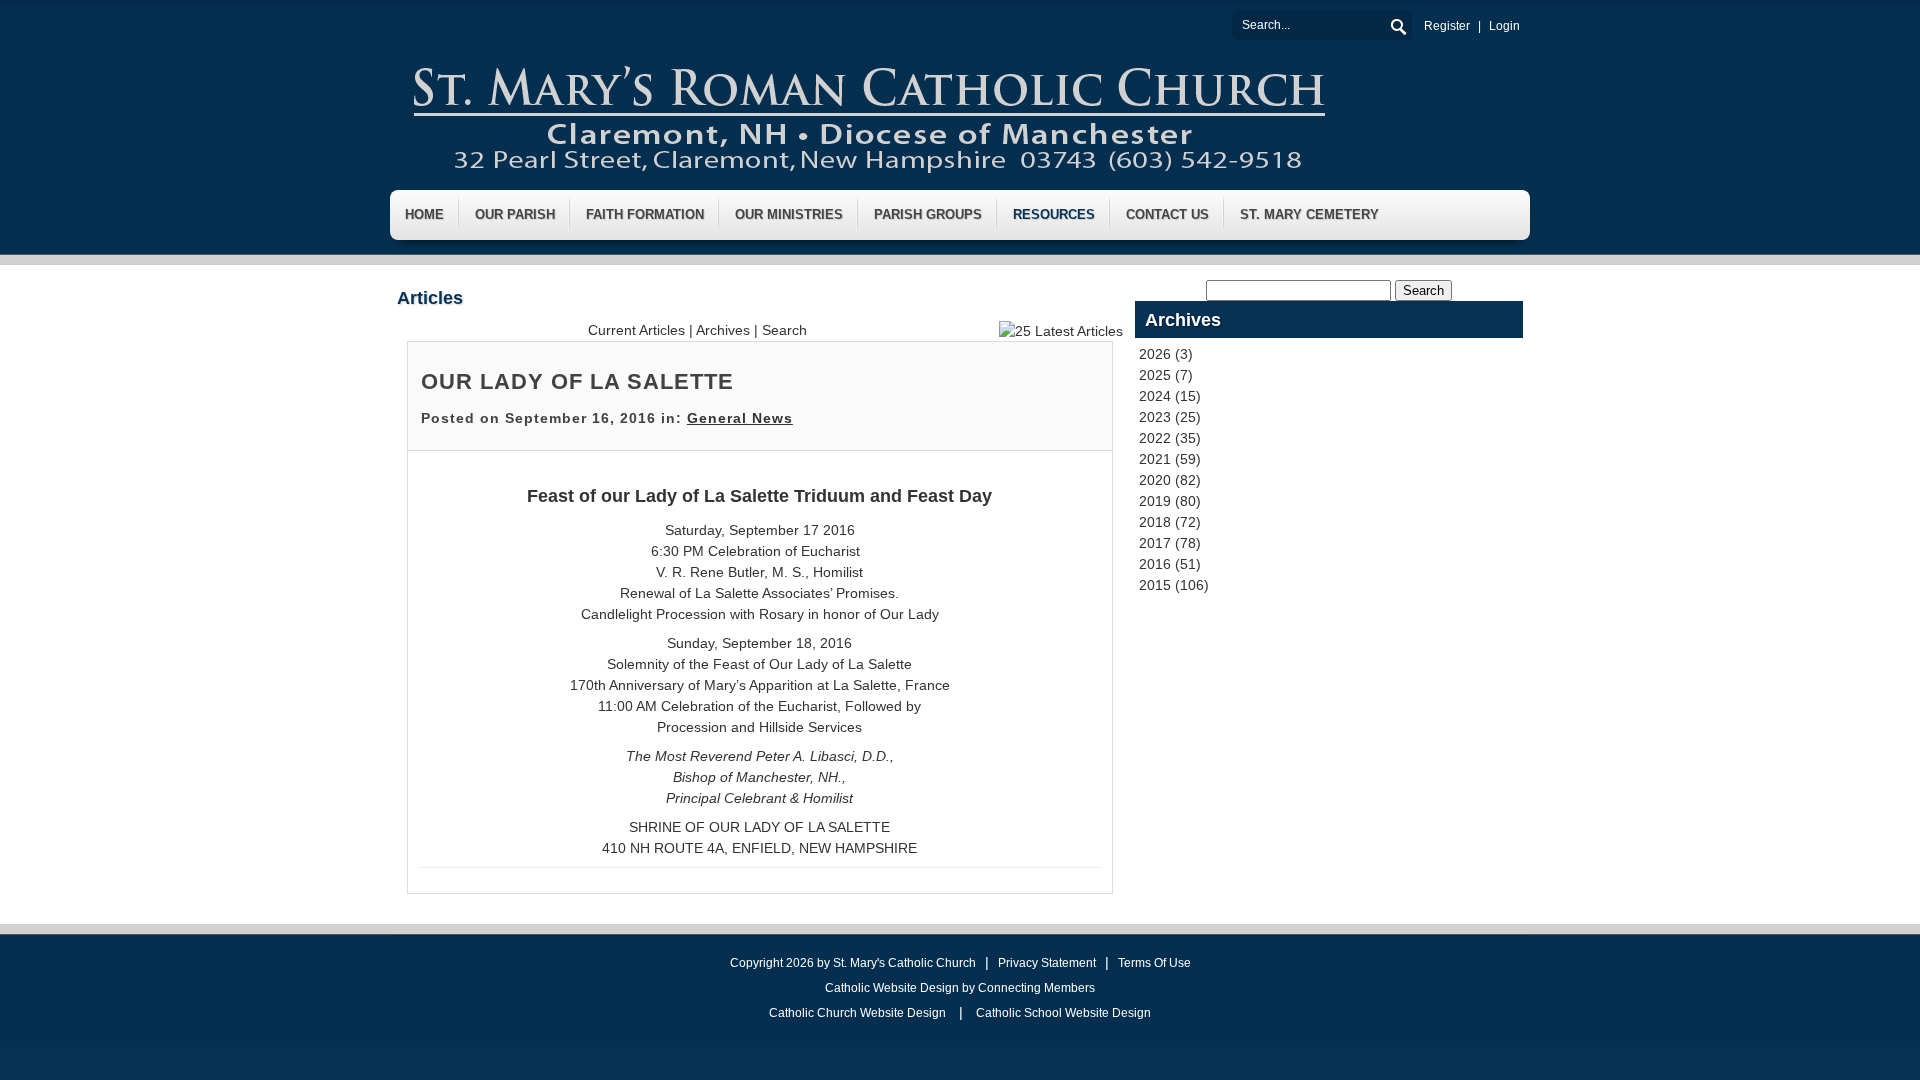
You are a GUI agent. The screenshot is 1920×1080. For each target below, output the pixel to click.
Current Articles (636, 330)
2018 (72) (1170, 522)
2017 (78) (1170, 543)
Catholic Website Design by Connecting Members (960, 988)
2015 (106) (1174, 585)
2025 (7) (1166, 375)
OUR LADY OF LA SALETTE (577, 381)
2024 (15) (1170, 396)
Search (1397, 24)
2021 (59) (1170, 459)
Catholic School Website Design (1063, 1013)
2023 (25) (1170, 417)
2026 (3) (1166, 354)
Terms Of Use (1154, 963)
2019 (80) (1170, 501)
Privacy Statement (1047, 963)
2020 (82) (1170, 480)
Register (1447, 26)
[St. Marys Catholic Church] (867, 114)
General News (740, 418)
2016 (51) (1170, 564)
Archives (723, 330)
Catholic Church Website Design (857, 1013)
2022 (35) (1170, 438)
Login (1504, 26)
